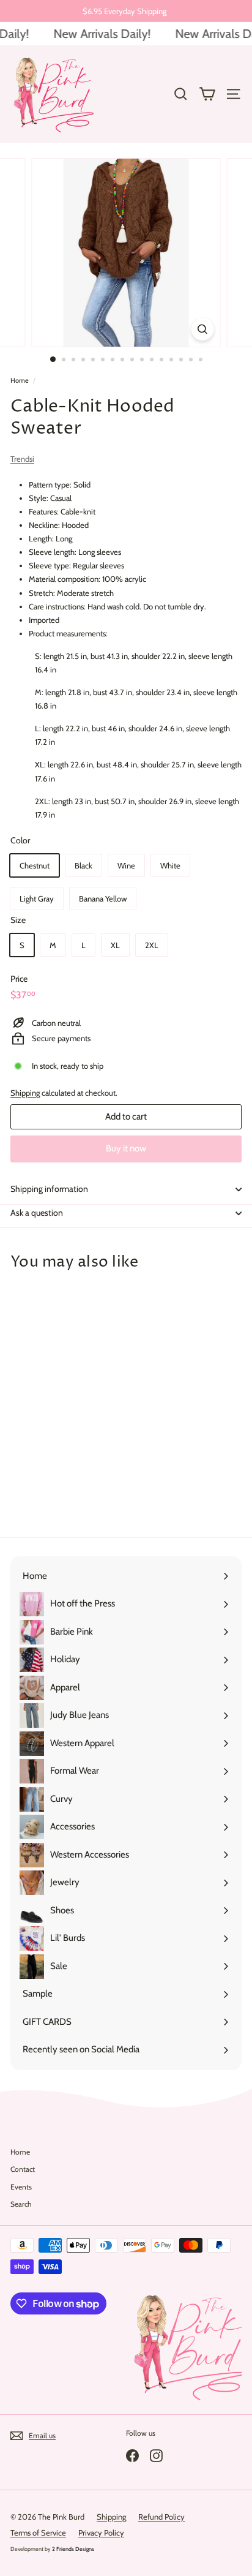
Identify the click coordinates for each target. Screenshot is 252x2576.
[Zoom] (203, 329)
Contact (23, 2169)
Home (20, 380)
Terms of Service (38, 2533)
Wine (126, 865)
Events (21, 2187)
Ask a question (37, 1213)
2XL (152, 945)
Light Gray (37, 898)
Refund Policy (161, 2517)
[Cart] (207, 94)
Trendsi (22, 459)
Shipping (25, 1093)
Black (83, 865)
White (170, 865)
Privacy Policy (101, 2533)
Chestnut (35, 865)
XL (115, 945)
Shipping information (49, 1189)
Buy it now (126, 1148)
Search (21, 2204)
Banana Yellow (103, 898)
